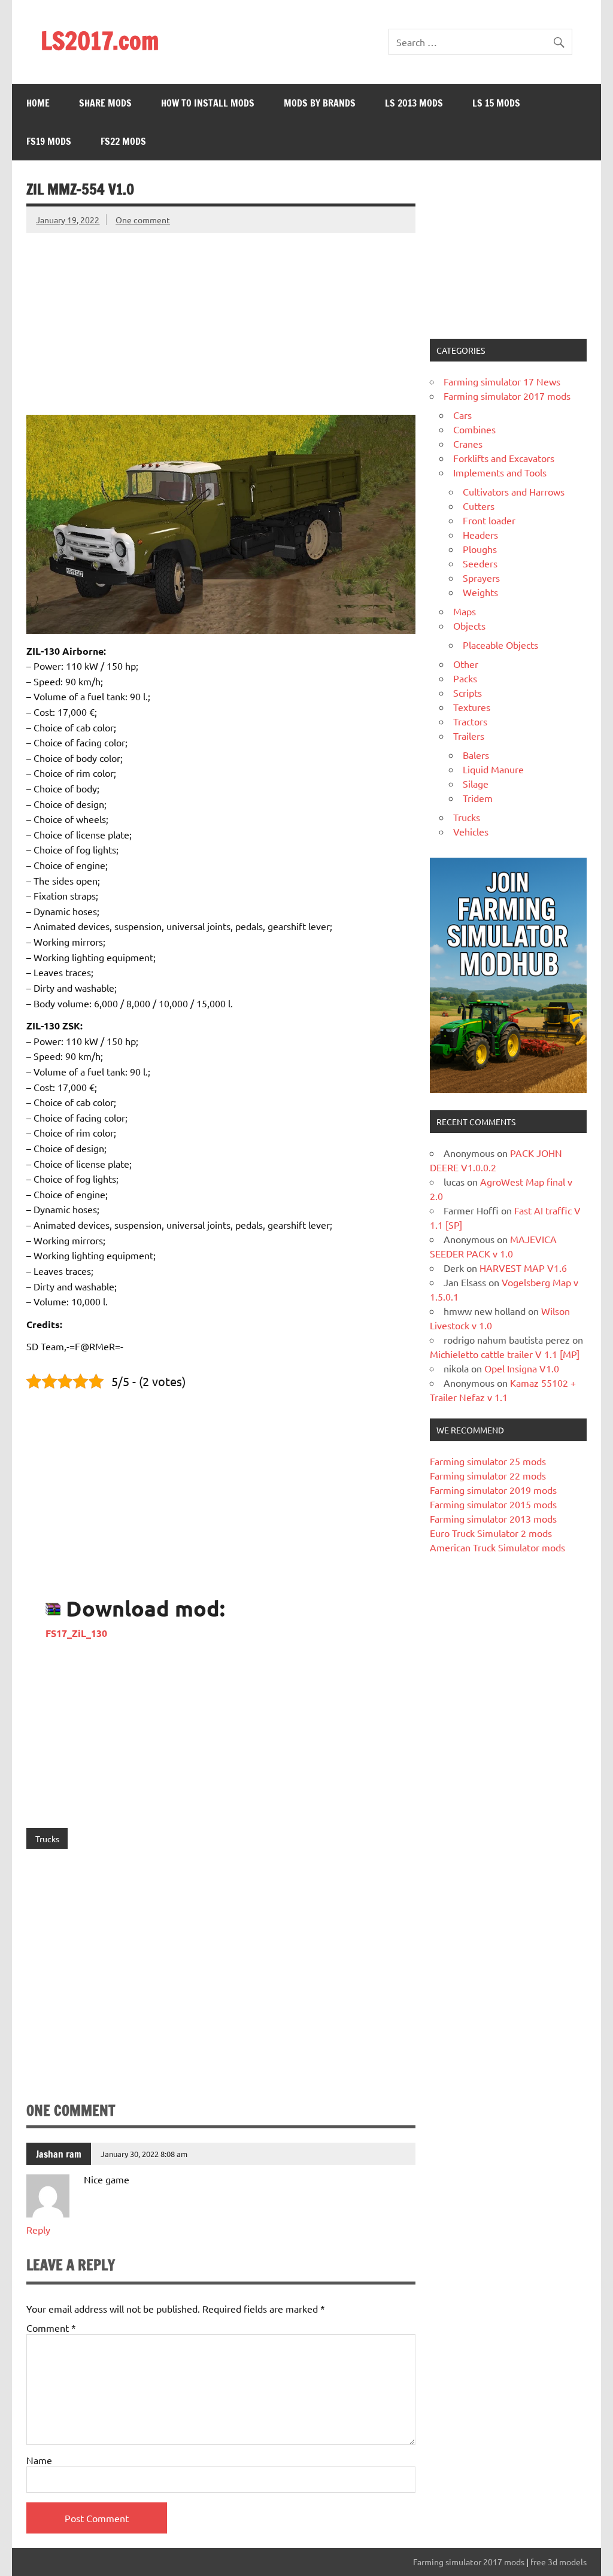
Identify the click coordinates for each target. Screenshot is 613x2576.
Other (466, 664)
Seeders (480, 563)
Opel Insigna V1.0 (522, 1368)
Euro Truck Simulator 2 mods (491, 1533)
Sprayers (481, 578)
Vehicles (471, 831)
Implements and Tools (500, 472)
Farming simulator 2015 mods (493, 1504)
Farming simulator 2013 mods (493, 1518)
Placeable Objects (500, 645)
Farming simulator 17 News (502, 381)
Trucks (47, 1839)
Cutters (479, 506)
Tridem (478, 798)
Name (39, 2460)
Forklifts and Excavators (504, 458)
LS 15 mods (496, 103)
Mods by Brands (320, 103)
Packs (465, 678)
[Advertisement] (221, 317)
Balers (476, 755)
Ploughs (480, 549)
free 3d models (559, 2562)
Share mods (105, 103)
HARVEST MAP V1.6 (523, 1268)
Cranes (468, 443)
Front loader (489, 520)
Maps (465, 611)
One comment (143, 220)
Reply (38, 2229)
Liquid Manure (493, 769)
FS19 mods (49, 141)
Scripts (468, 692)
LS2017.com (100, 40)
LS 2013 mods (414, 103)
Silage (476, 783)
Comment (51, 2328)
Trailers (469, 736)
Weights (480, 592)
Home (38, 103)
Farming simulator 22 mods (488, 1475)
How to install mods (208, 103)
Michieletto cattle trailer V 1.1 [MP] (505, 1354)
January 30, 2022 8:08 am (144, 2154)
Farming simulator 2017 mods (507, 396)
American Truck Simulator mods (497, 1547)
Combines (474, 429)
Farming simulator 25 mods (488, 1461)
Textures (472, 707)
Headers (480, 534)
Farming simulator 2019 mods (493, 1490)
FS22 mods (123, 141)
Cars (462, 415)
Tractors (470, 721)
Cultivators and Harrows (514, 491)
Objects (469, 625)
